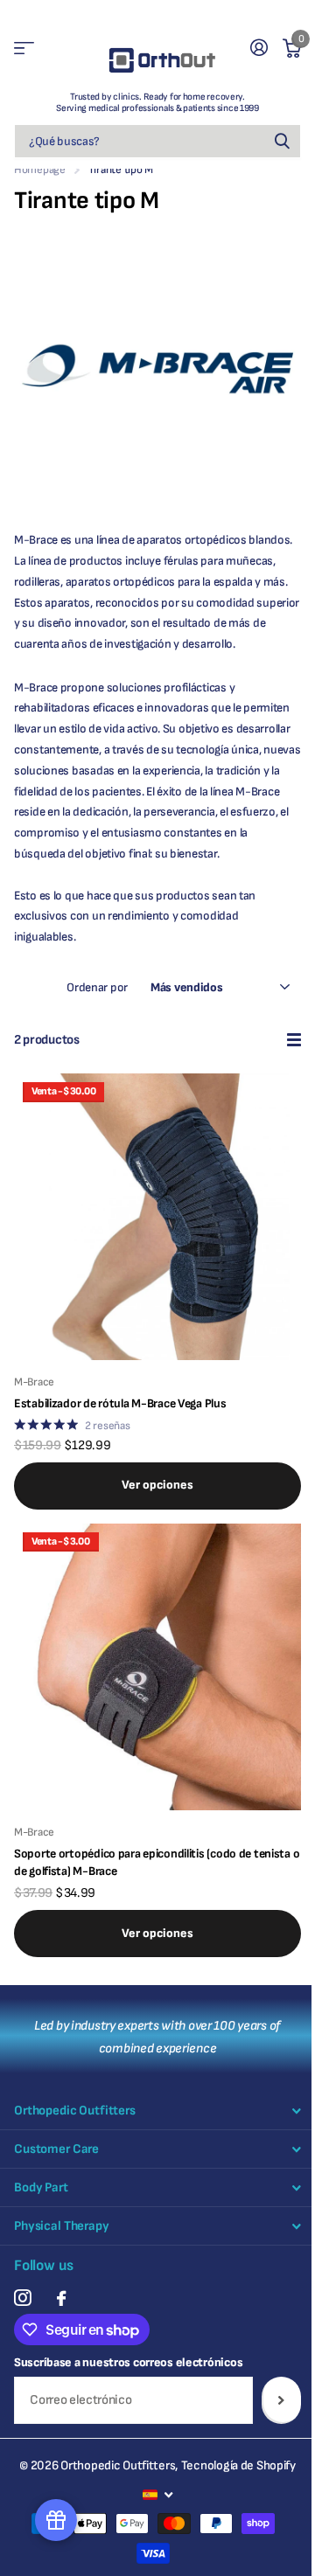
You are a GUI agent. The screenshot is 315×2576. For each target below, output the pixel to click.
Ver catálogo (24, 49)
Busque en (282, 141)
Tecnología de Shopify (238, 2465)
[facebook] (61, 2298)
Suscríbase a (281, 2400)
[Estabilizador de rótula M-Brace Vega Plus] (157, 1217)
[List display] (294, 1040)
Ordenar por (97, 987)
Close (157, 2111)
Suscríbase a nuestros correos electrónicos (128, 2362)
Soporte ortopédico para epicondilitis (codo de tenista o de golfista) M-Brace (157, 1862)
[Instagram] (22, 2298)
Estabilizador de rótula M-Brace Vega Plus (120, 1403)
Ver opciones (157, 1485)
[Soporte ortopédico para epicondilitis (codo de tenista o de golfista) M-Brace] (157, 1667)
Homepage (40, 170)
